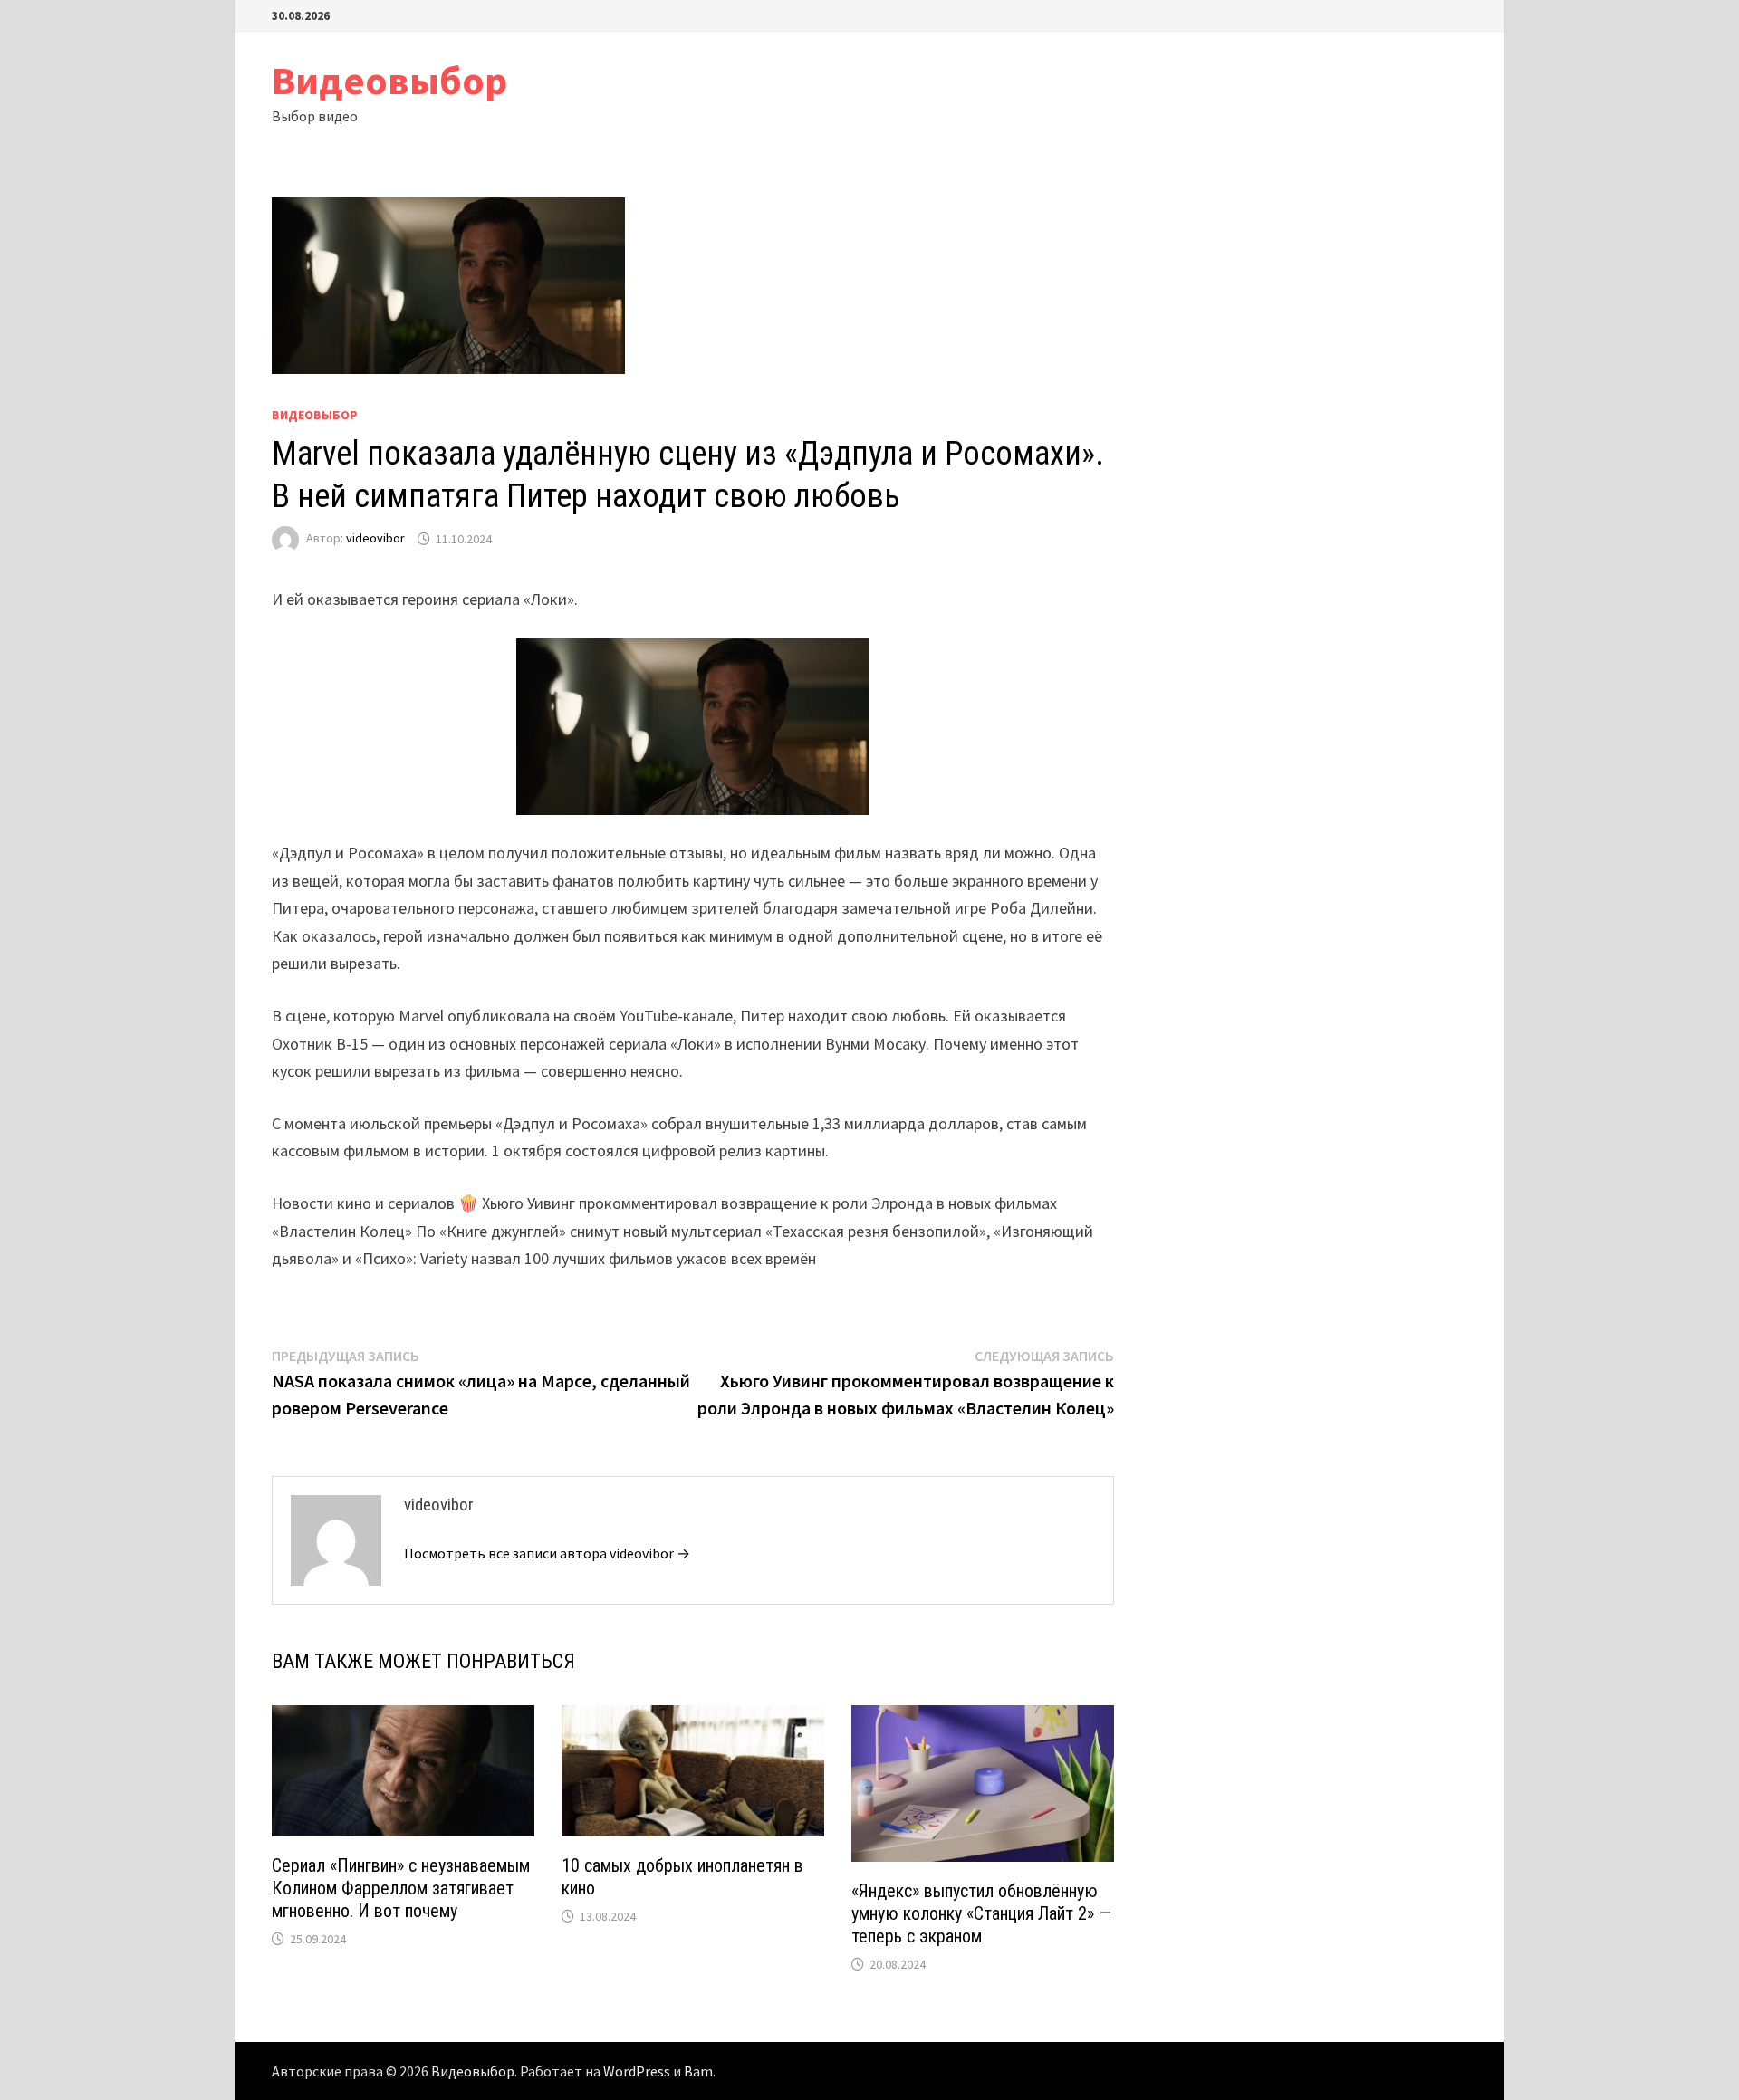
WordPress (637, 2071)
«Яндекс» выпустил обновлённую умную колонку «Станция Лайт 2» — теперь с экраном (981, 1913)
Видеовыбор (389, 80)
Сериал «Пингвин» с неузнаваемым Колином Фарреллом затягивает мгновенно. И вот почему (401, 1888)
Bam (698, 2071)
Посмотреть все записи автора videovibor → (547, 1553)
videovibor (375, 539)
